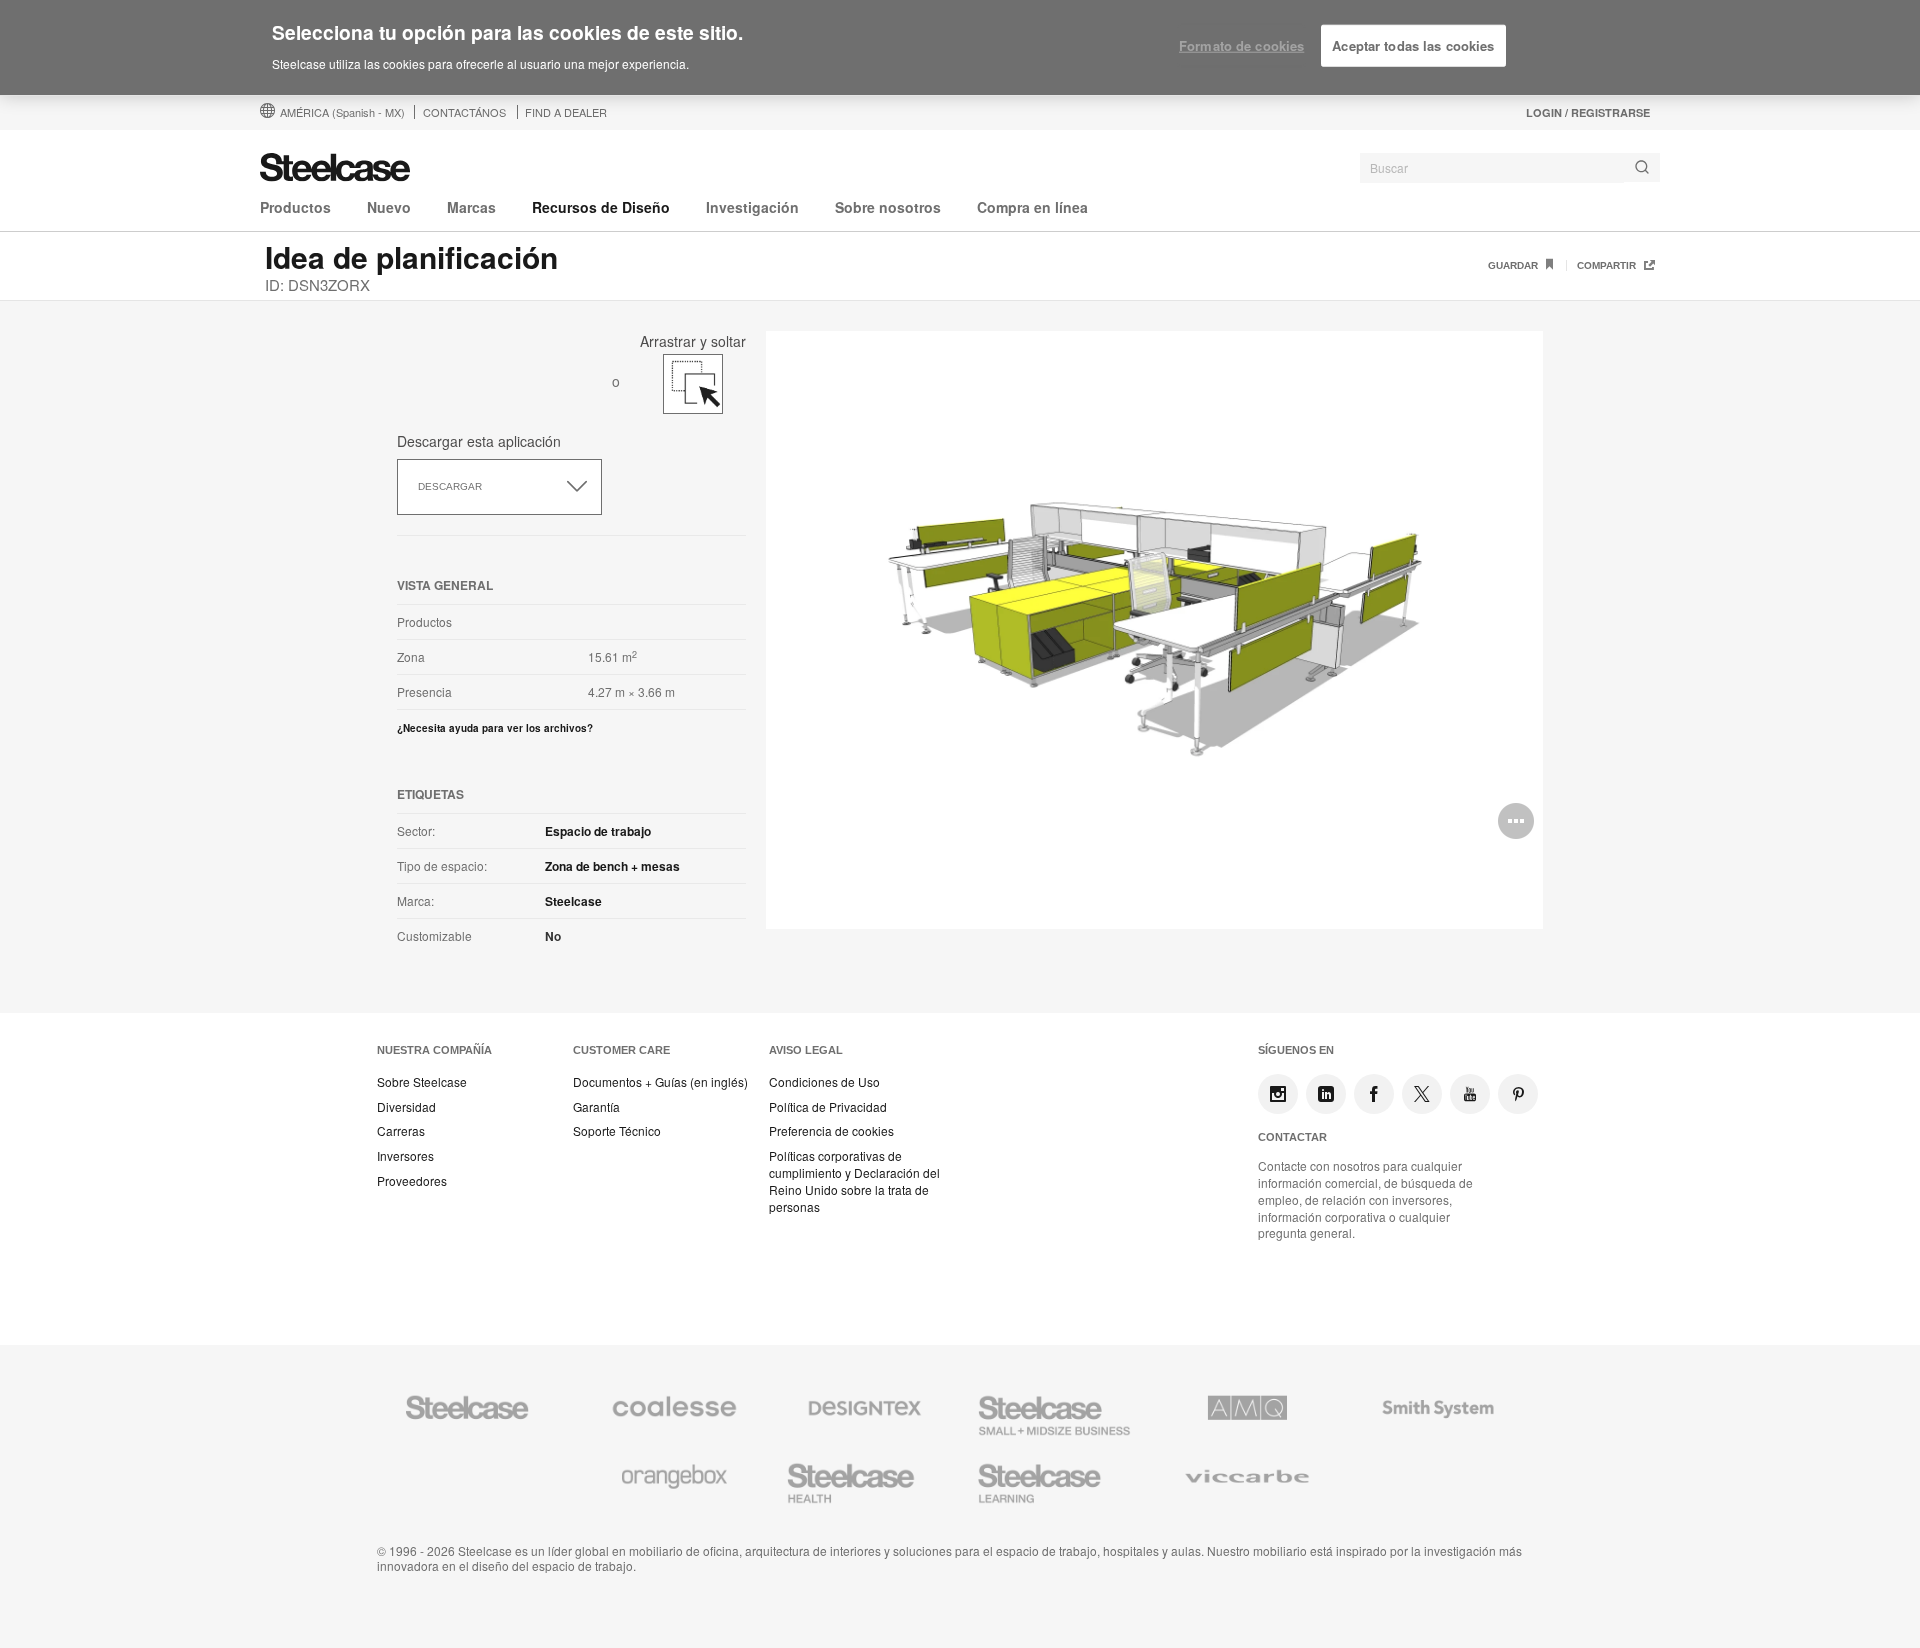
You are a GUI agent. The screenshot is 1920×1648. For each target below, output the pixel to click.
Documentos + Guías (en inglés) (660, 1082)
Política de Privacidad (828, 1107)
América (342, 112)
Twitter (1422, 1094)
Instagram (1278, 1094)
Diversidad (406, 1107)
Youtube (1470, 1094)
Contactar (1292, 1137)
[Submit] (1642, 167)
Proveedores (412, 1181)
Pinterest (1518, 1094)
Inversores (405, 1156)
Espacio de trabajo (598, 831)
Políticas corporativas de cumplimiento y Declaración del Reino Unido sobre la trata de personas (854, 1181)
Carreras (401, 1131)
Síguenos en (1296, 1050)
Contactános (464, 112)
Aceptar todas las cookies (1413, 45)
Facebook (1374, 1094)
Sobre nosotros (888, 207)
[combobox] (1510, 168)
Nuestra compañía (434, 1050)
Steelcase (573, 901)
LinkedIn (1326, 1094)
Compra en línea (1032, 207)
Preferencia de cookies (831, 1131)
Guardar (1514, 265)
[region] (960, 48)
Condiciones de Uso (824, 1082)
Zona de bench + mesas (612, 866)
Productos (295, 207)
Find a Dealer (566, 112)
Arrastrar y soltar (693, 338)
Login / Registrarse (1588, 112)
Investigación (752, 207)
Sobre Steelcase (422, 1082)
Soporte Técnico (617, 1131)
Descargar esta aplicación (479, 441)
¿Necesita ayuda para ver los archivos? (495, 728)
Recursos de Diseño (601, 207)
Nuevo (389, 207)
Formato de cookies (1241, 45)
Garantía (596, 1107)
